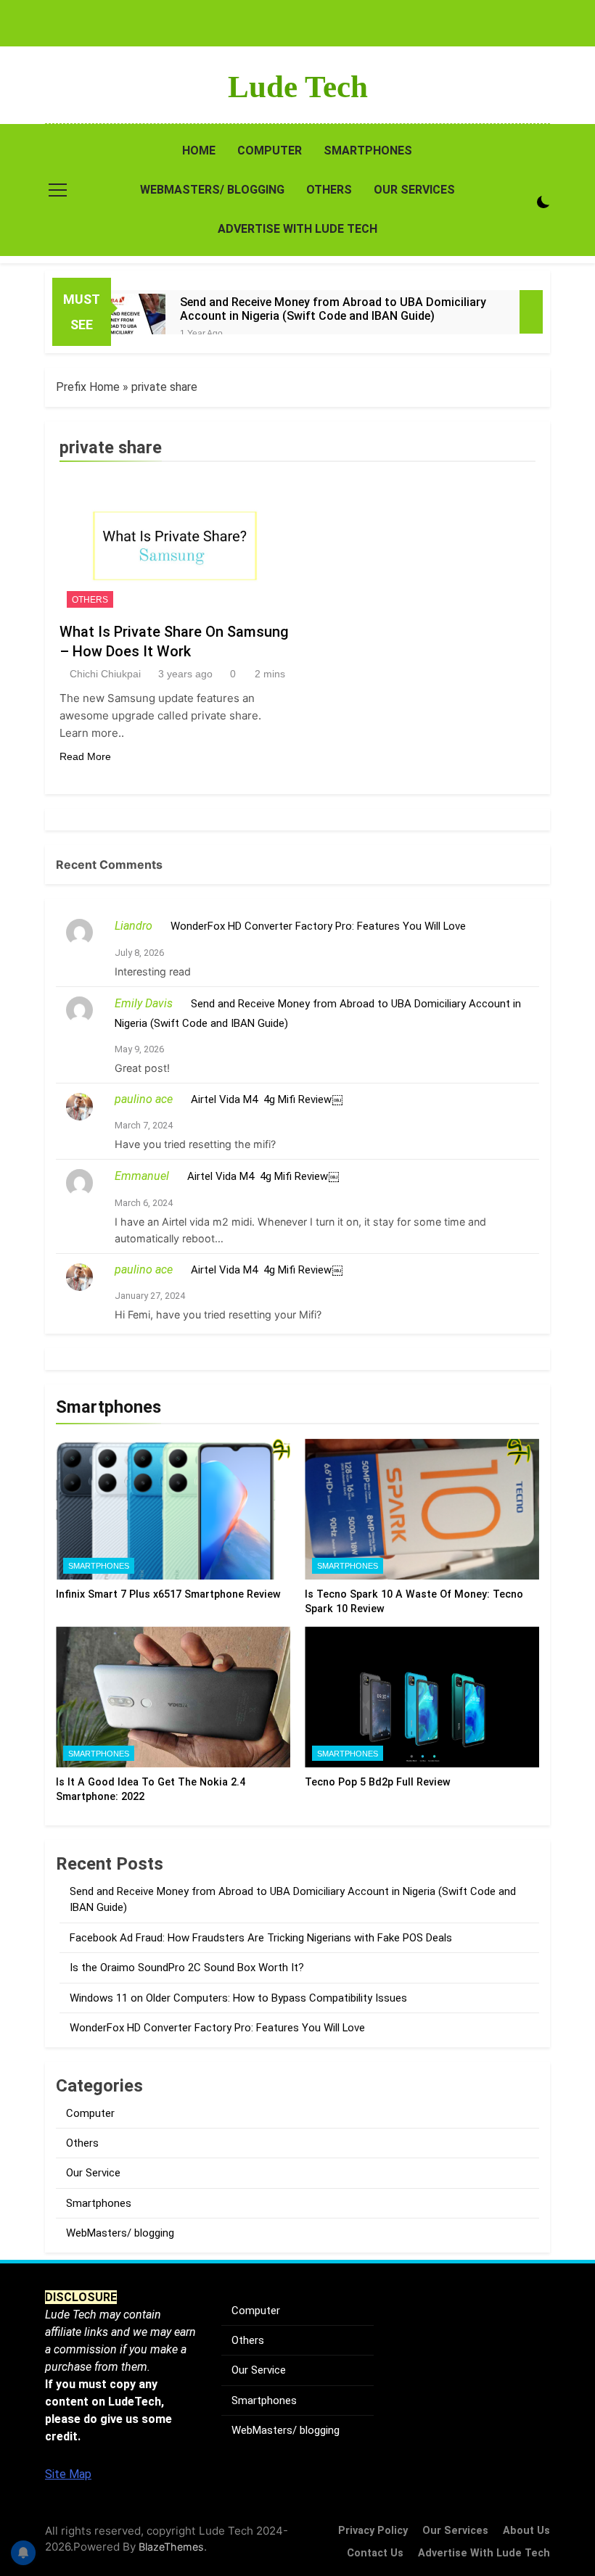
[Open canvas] (58, 190)
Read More (85, 756)
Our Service (93, 2173)
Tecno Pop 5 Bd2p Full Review (378, 1782)
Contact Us (375, 2553)
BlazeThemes (171, 2547)
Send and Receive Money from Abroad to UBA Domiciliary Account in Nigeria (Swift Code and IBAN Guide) (333, 309)
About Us (526, 2531)
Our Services (414, 190)
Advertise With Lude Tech (297, 229)
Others (329, 190)
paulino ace (144, 1099)
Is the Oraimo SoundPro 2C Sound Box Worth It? (187, 1968)
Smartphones (368, 150)
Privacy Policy (373, 2531)
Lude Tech (298, 87)
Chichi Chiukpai (105, 674)
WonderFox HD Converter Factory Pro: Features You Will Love (318, 926)
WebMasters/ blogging (212, 190)
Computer (270, 150)
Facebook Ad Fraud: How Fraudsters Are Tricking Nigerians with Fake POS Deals (261, 1938)
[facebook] (54, 87)
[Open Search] (541, 178)
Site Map (68, 2474)
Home (199, 150)
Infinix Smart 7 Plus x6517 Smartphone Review (168, 1594)
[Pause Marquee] (531, 312)
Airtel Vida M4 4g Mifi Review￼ (267, 1099)
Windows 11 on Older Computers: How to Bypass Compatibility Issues (238, 1998)
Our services (455, 2531)
